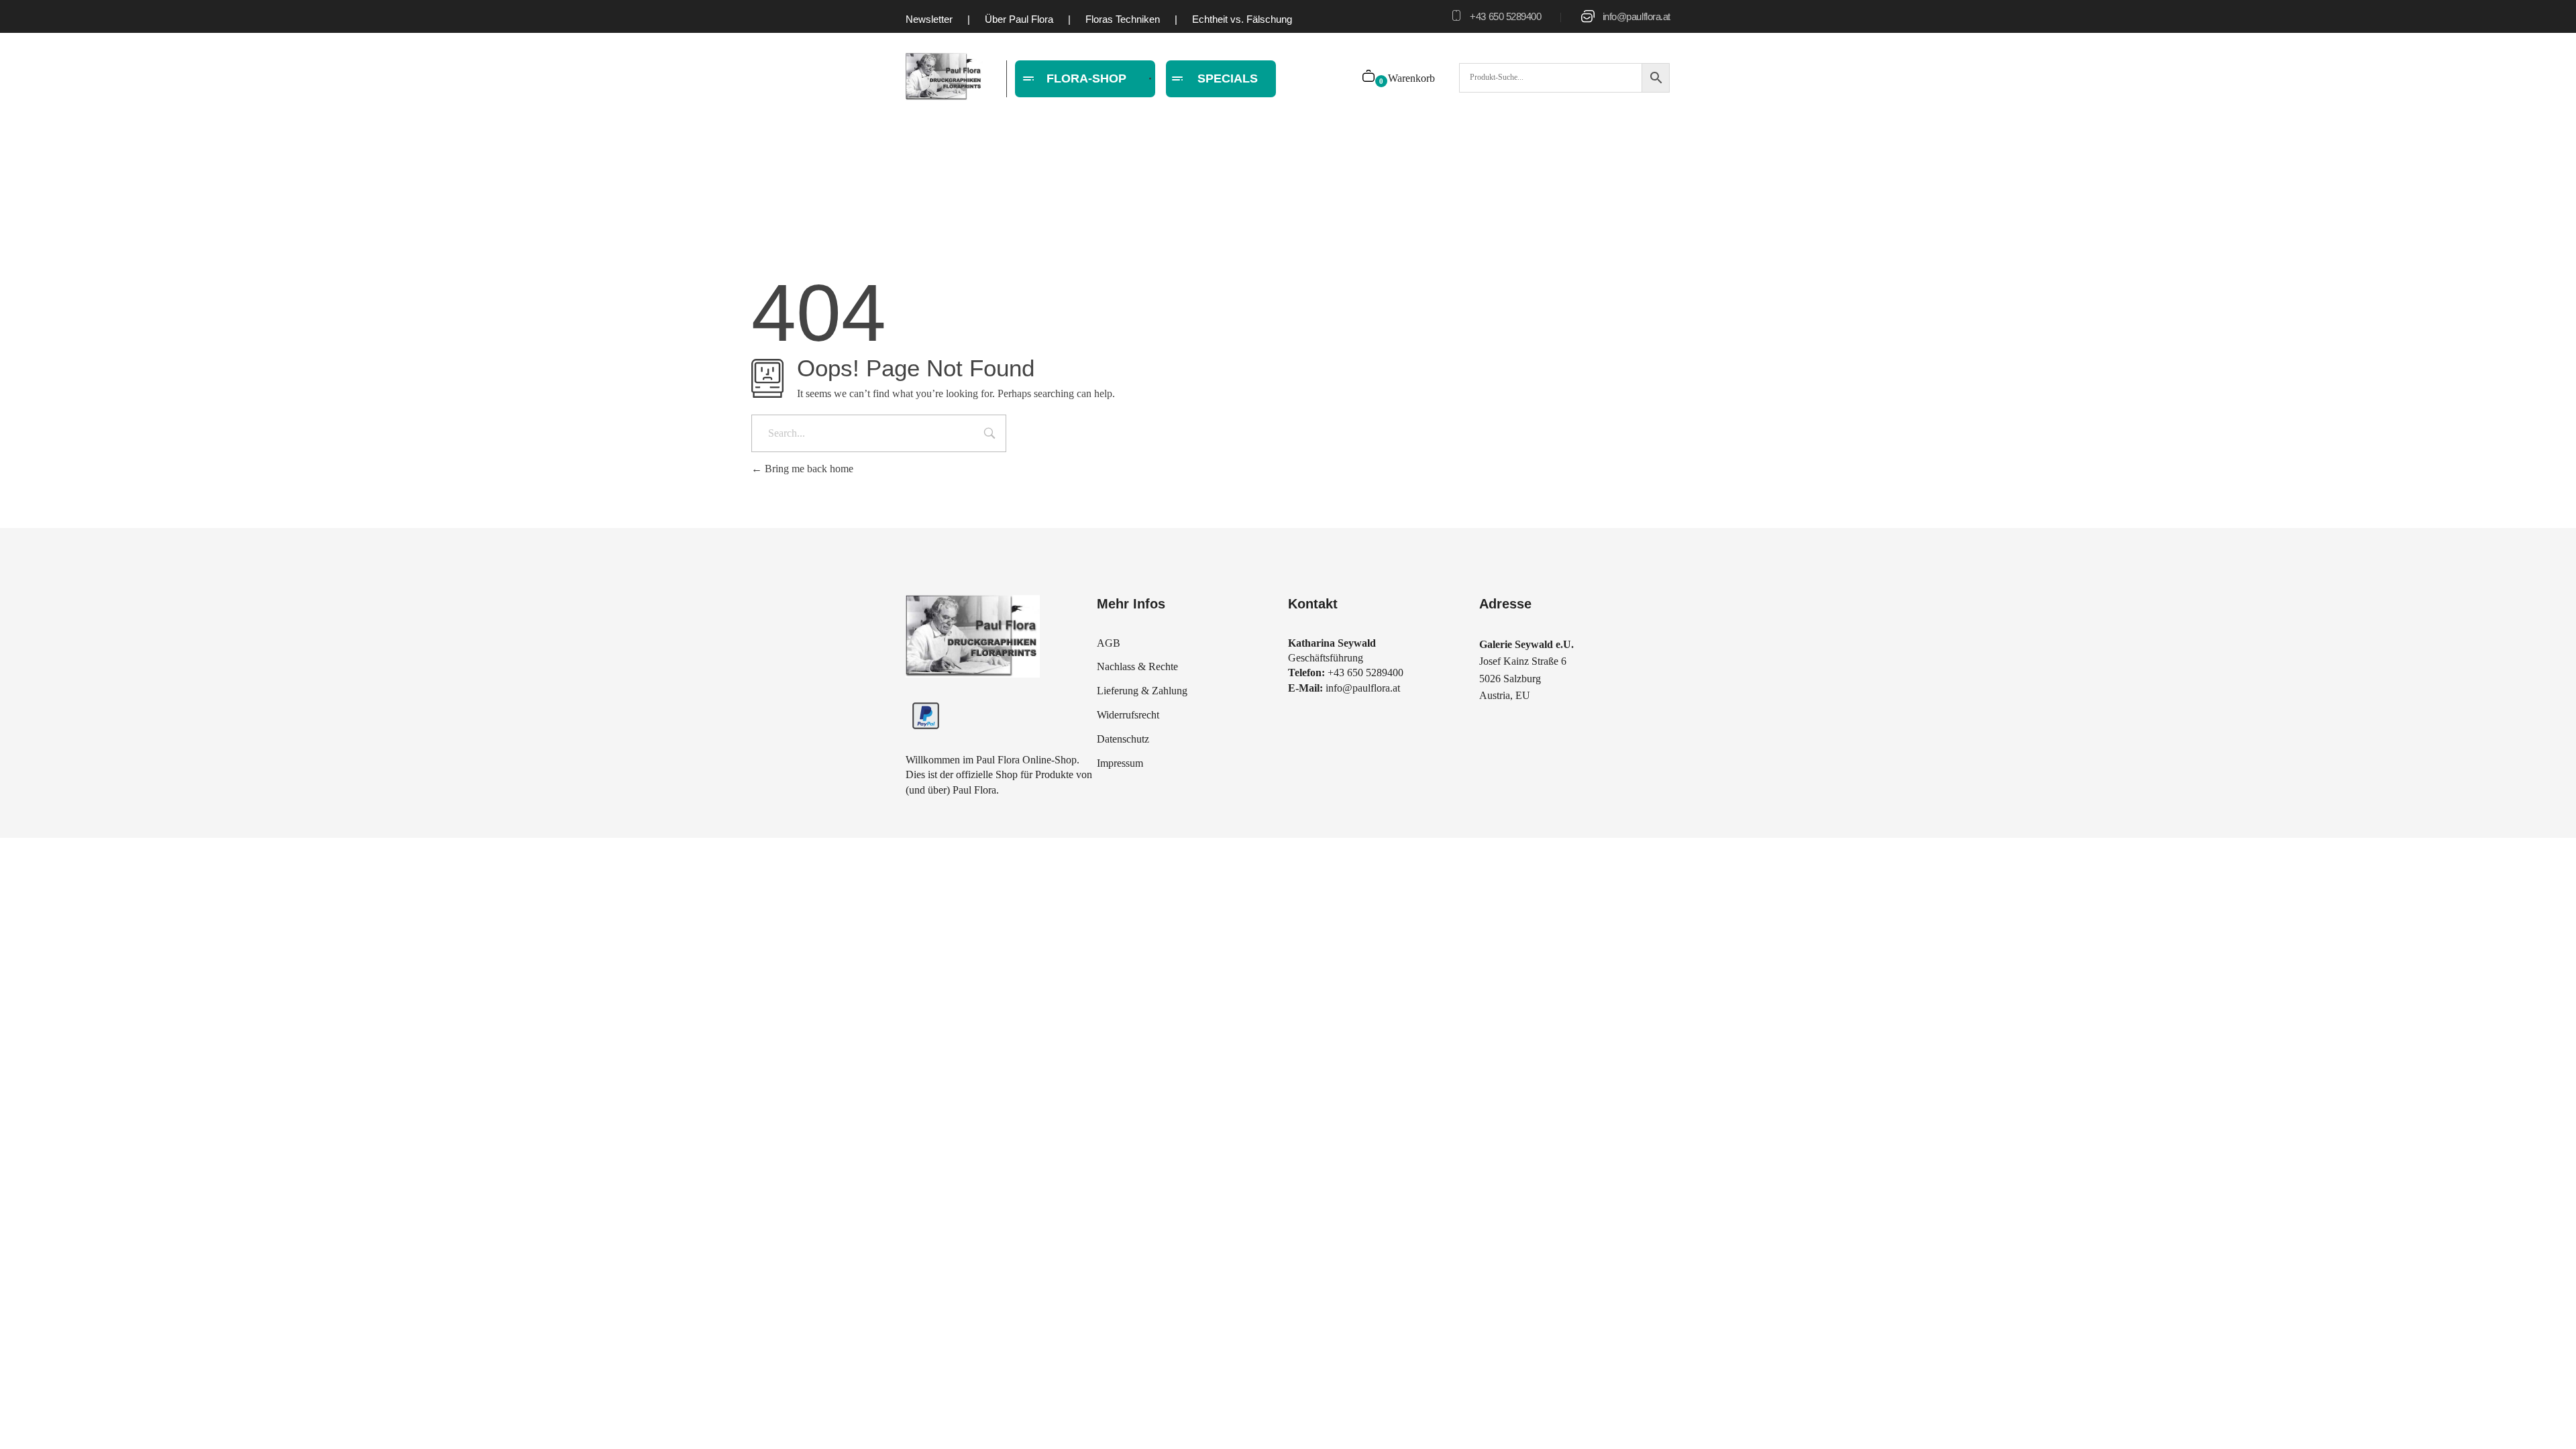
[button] (30, 1419)
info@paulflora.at (1636, 16)
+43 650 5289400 (1505, 16)
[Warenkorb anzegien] (1370, 77)
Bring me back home (808, 469)
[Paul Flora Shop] (944, 77)
